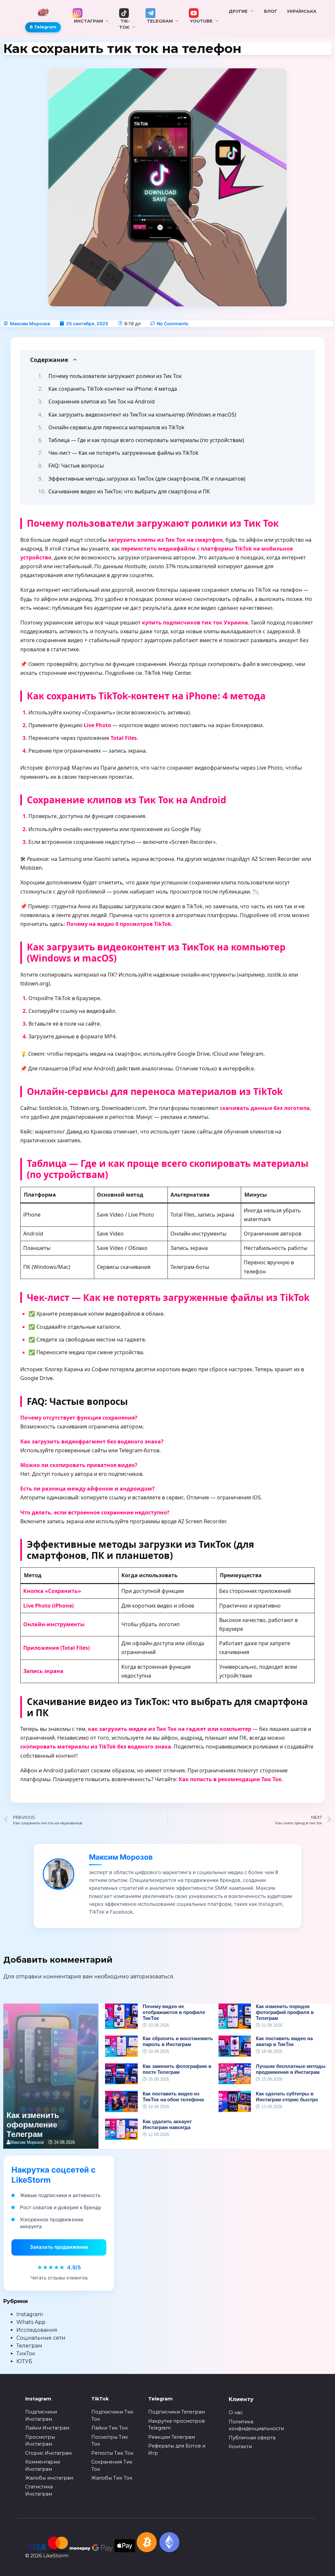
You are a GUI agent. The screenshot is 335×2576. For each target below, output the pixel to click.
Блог (271, 11)
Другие (238, 11)
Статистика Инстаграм (39, 2490)
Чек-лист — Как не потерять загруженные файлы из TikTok (123, 453)
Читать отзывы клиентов (59, 2278)
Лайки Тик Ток (110, 2428)
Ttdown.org (85, 1108)
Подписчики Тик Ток (112, 2415)
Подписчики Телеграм (176, 2412)
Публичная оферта (252, 2438)
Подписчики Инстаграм (41, 2415)
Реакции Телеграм (172, 2437)
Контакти (240, 2447)
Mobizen (31, 868)
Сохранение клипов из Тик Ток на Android (102, 401)
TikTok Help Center (167, 673)
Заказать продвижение (59, 2247)
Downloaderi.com (124, 1108)
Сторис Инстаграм (48, 2453)
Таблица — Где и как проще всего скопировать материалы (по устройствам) (146, 440)
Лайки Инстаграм (47, 2428)
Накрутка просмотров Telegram (176, 2425)
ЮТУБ (24, 2361)
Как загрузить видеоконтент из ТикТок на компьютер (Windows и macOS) (142, 415)
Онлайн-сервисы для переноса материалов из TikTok (116, 427)
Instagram (30, 2314)
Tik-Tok (124, 24)
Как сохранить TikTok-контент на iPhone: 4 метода (113, 389)
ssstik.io (277, 975)
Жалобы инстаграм (49, 2478)
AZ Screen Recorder (276, 859)
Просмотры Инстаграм (40, 2441)
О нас (236, 2413)
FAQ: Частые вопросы (76, 466)
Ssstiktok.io (53, 1108)
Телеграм (29, 2346)
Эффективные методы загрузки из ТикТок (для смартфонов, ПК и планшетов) (147, 479)
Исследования (37, 2330)
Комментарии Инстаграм (43, 2465)
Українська (302, 11)
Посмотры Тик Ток (110, 2441)
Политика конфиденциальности (256, 2425)
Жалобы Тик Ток (112, 2478)
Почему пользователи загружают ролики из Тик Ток (115, 376)
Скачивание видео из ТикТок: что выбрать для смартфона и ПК (129, 491)
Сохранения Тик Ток (112, 2465)
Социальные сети (41, 2338)
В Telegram (43, 27)
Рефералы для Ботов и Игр (177, 2449)
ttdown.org (34, 983)
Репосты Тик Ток (112, 2453)
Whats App (31, 2322)
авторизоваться (152, 1977)
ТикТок (26, 2354)
